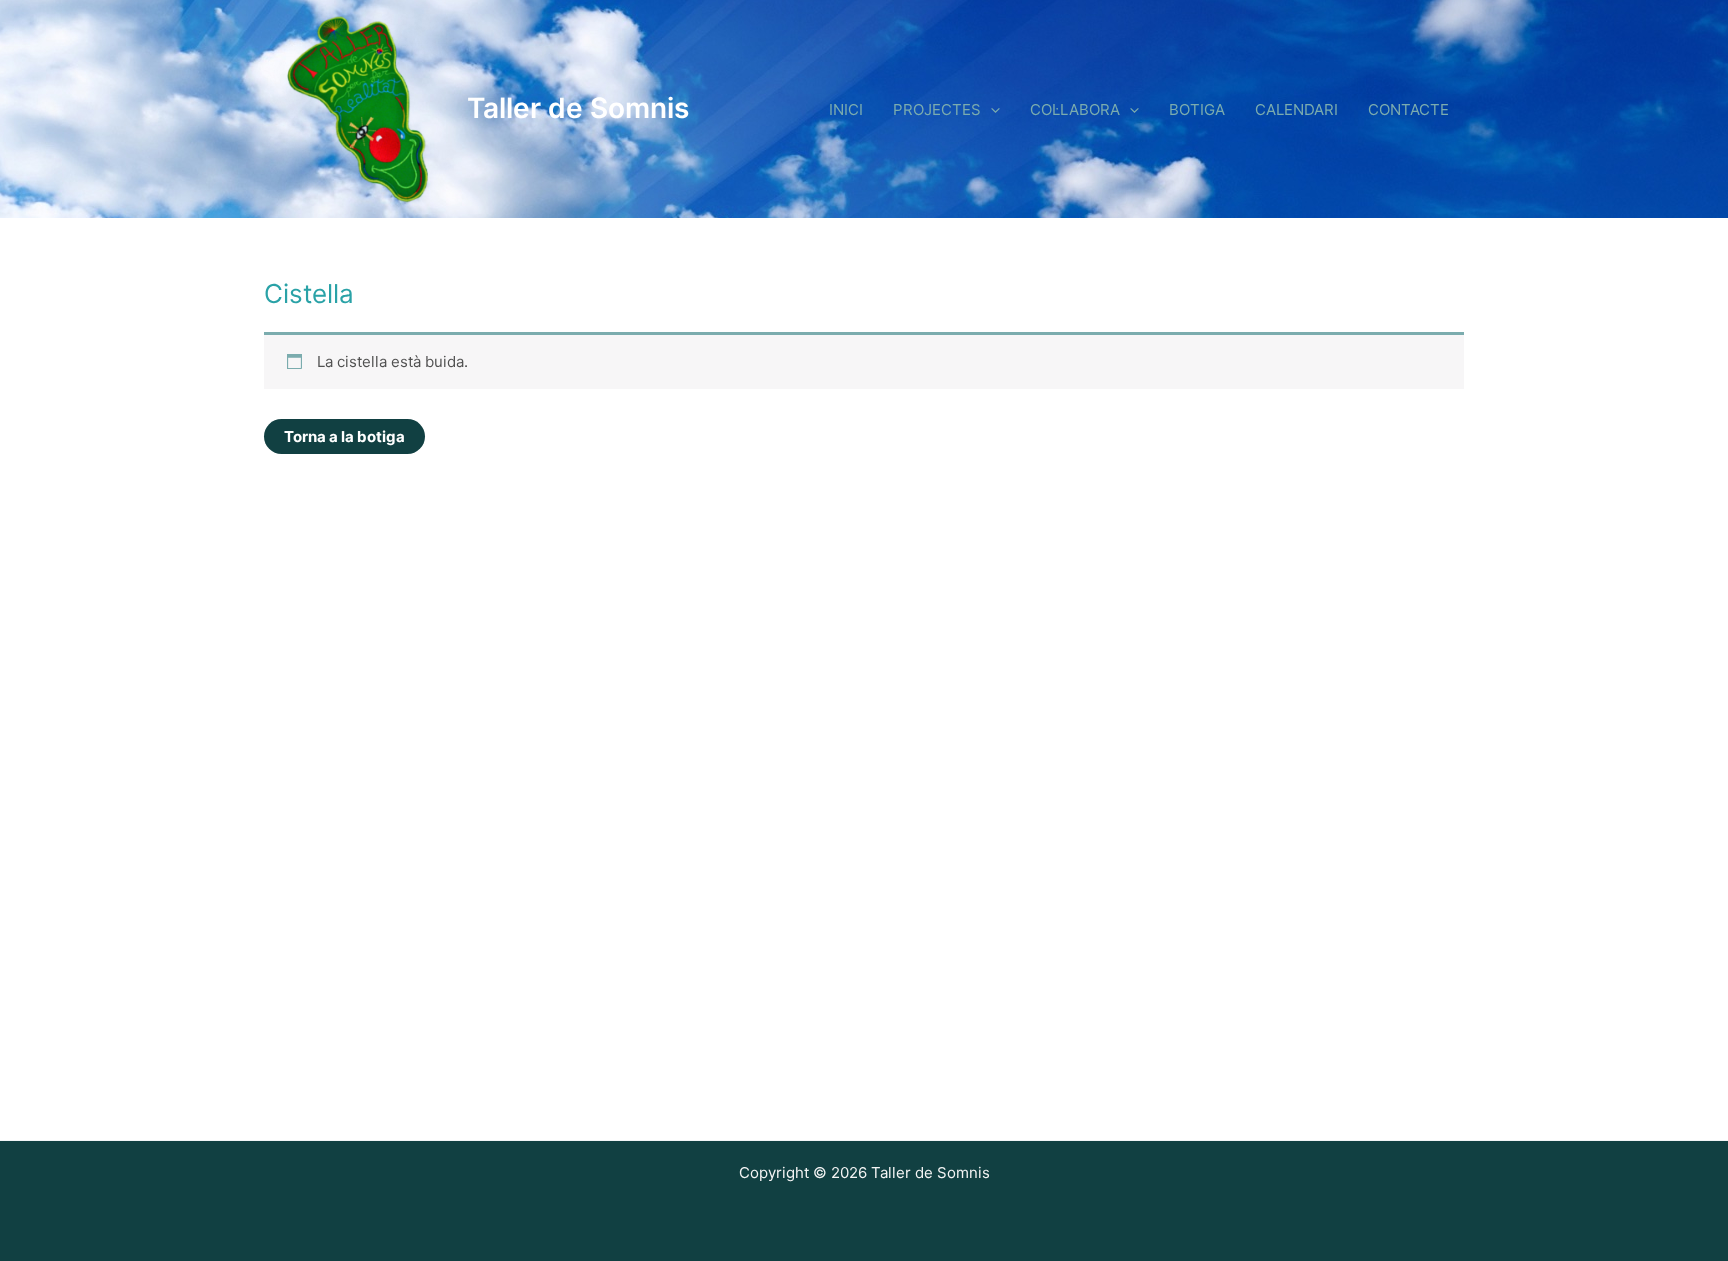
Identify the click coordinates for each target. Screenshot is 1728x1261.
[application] (990, 109)
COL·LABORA (1075, 109)
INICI (846, 109)
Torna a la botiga (344, 436)
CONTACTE (1408, 109)
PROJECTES (937, 109)
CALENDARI (1296, 109)
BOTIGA (1197, 109)
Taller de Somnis (578, 108)
